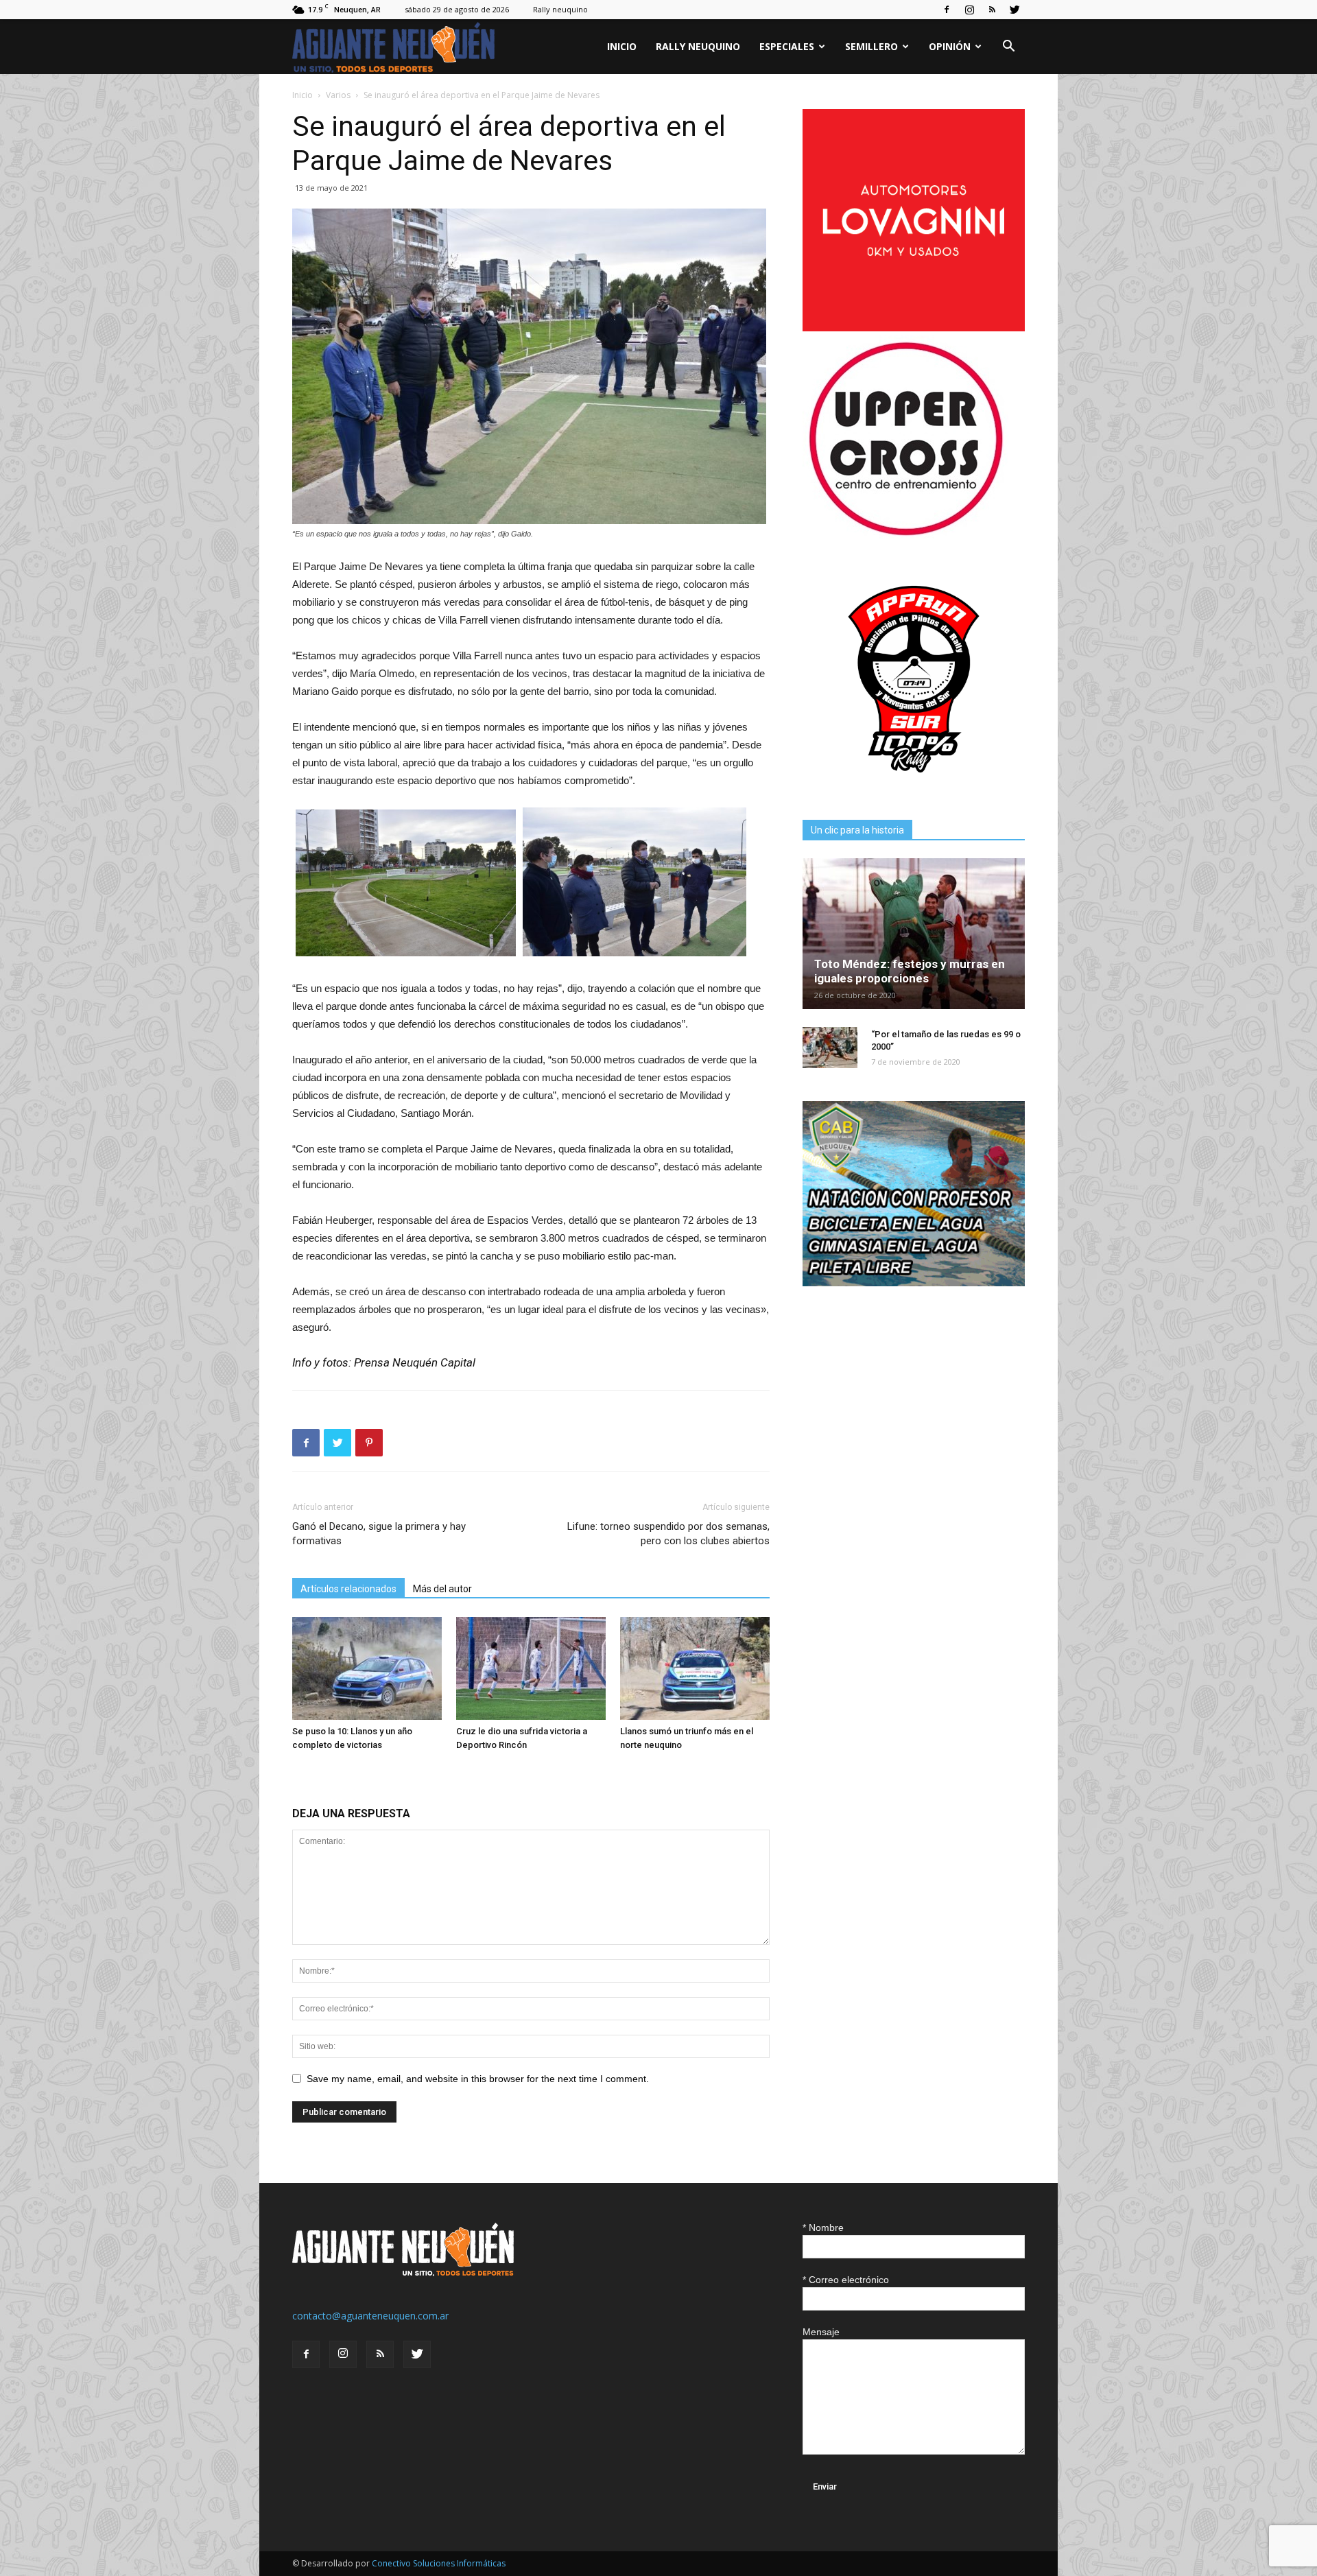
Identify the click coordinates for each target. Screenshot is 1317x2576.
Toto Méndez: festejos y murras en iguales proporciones (910, 971)
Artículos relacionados (348, 1589)
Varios (338, 95)
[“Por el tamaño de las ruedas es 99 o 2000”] (830, 1048)
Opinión (950, 46)
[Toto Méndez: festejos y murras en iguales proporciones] (914, 934)
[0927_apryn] (914, 787)
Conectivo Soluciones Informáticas (439, 2563)
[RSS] (992, 10)
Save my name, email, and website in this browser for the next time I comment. (478, 2079)
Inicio (622, 46)
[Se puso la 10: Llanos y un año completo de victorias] (367, 1668)
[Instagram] (969, 10)
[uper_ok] (905, 535)
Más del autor (442, 1589)
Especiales (787, 46)
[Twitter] (1015, 10)
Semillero (871, 46)
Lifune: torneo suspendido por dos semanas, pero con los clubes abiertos (668, 1534)
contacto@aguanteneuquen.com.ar (370, 2316)
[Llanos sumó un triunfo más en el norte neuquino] (695, 1668)
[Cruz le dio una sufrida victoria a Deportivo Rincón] (531, 1668)
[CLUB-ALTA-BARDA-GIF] (914, 1283)
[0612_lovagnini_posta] (914, 328)
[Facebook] (947, 10)
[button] (1008, 48)
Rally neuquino (560, 9)
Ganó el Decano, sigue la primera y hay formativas (379, 1534)
